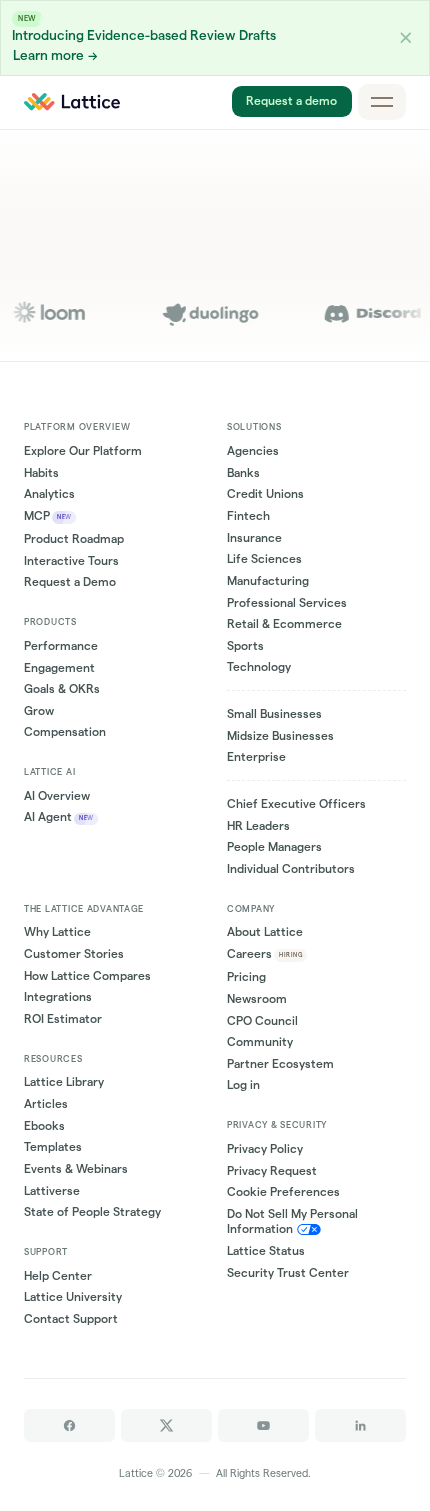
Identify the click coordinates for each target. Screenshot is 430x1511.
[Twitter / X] (166, 1425)
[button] (406, 38)
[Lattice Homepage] (72, 102)
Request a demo (291, 101)
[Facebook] (69, 1425)
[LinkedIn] (360, 1425)
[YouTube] (263, 1425)
